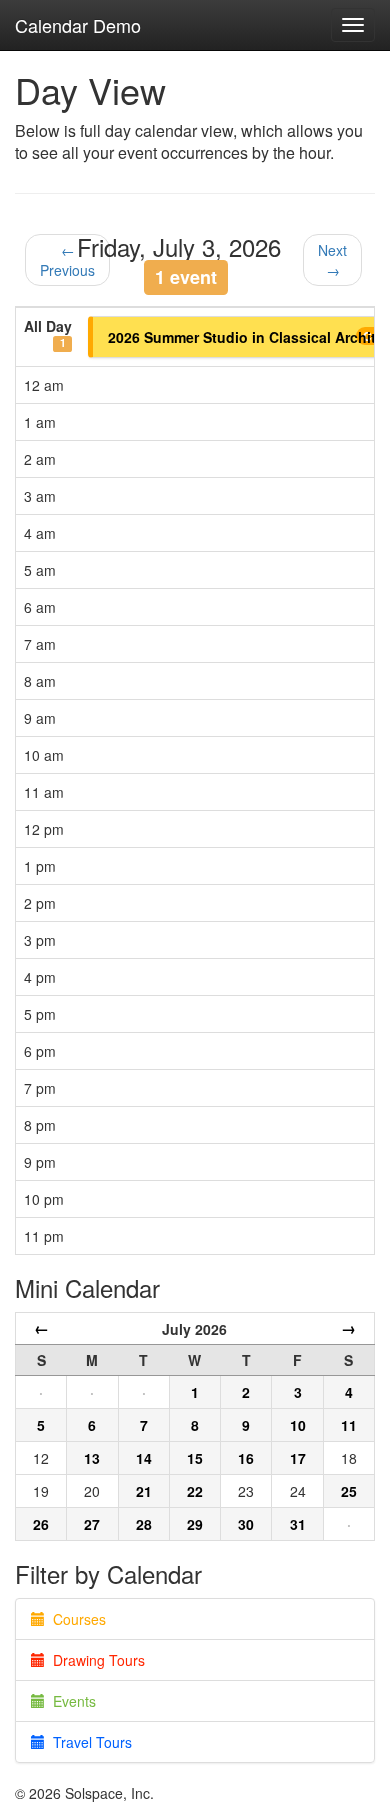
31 (298, 1524)
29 (195, 1524)
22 (195, 1491)
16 (246, 1458)
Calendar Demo (78, 25)
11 (349, 1425)
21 (144, 1491)
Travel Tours (88, 1742)
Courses (75, 1619)
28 (144, 1524)
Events (70, 1701)
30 (246, 1524)
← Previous (67, 260)
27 (92, 1524)
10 (298, 1425)
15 (195, 1458)
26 (41, 1524)
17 (298, 1458)
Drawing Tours (95, 1660)
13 (92, 1458)
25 (349, 1491)
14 (144, 1458)
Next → (332, 260)
